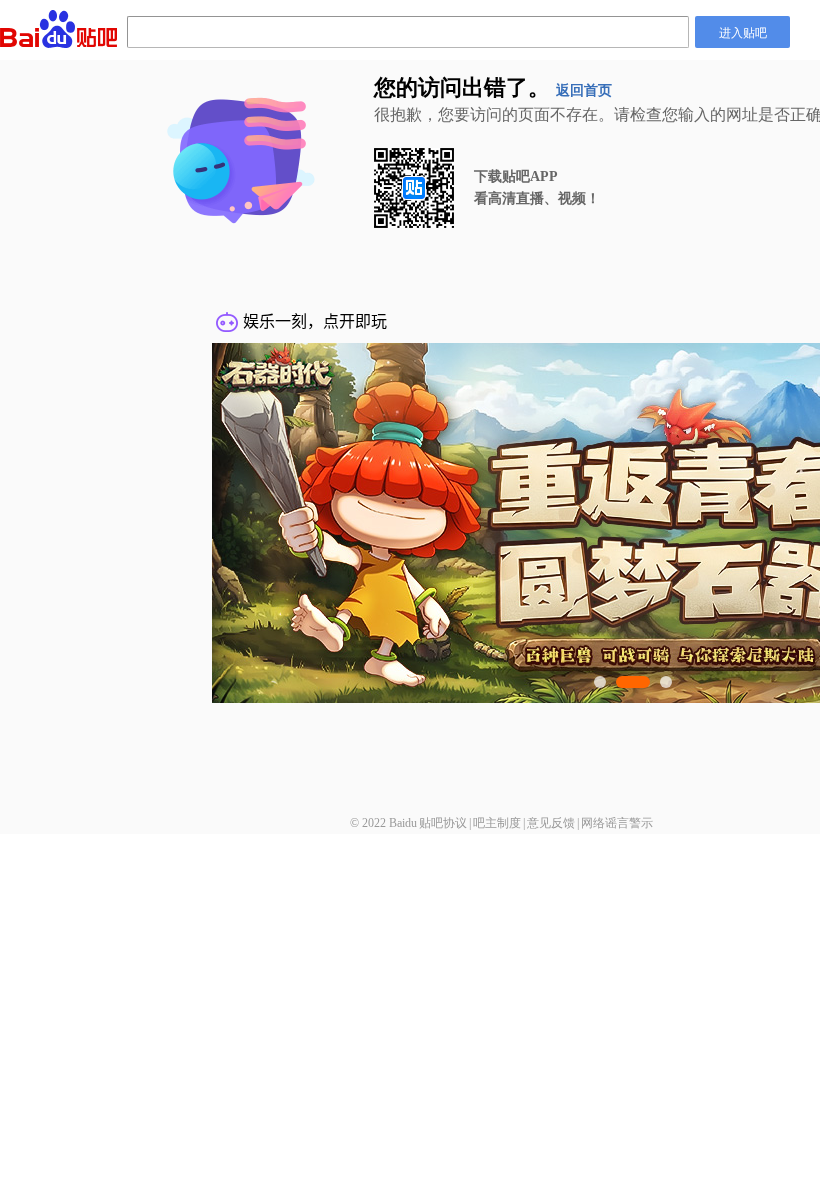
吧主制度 (497, 823)
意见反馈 (551, 823)
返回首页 (584, 90)
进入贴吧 (743, 31)
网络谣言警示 (617, 823)
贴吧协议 (443, 823)
